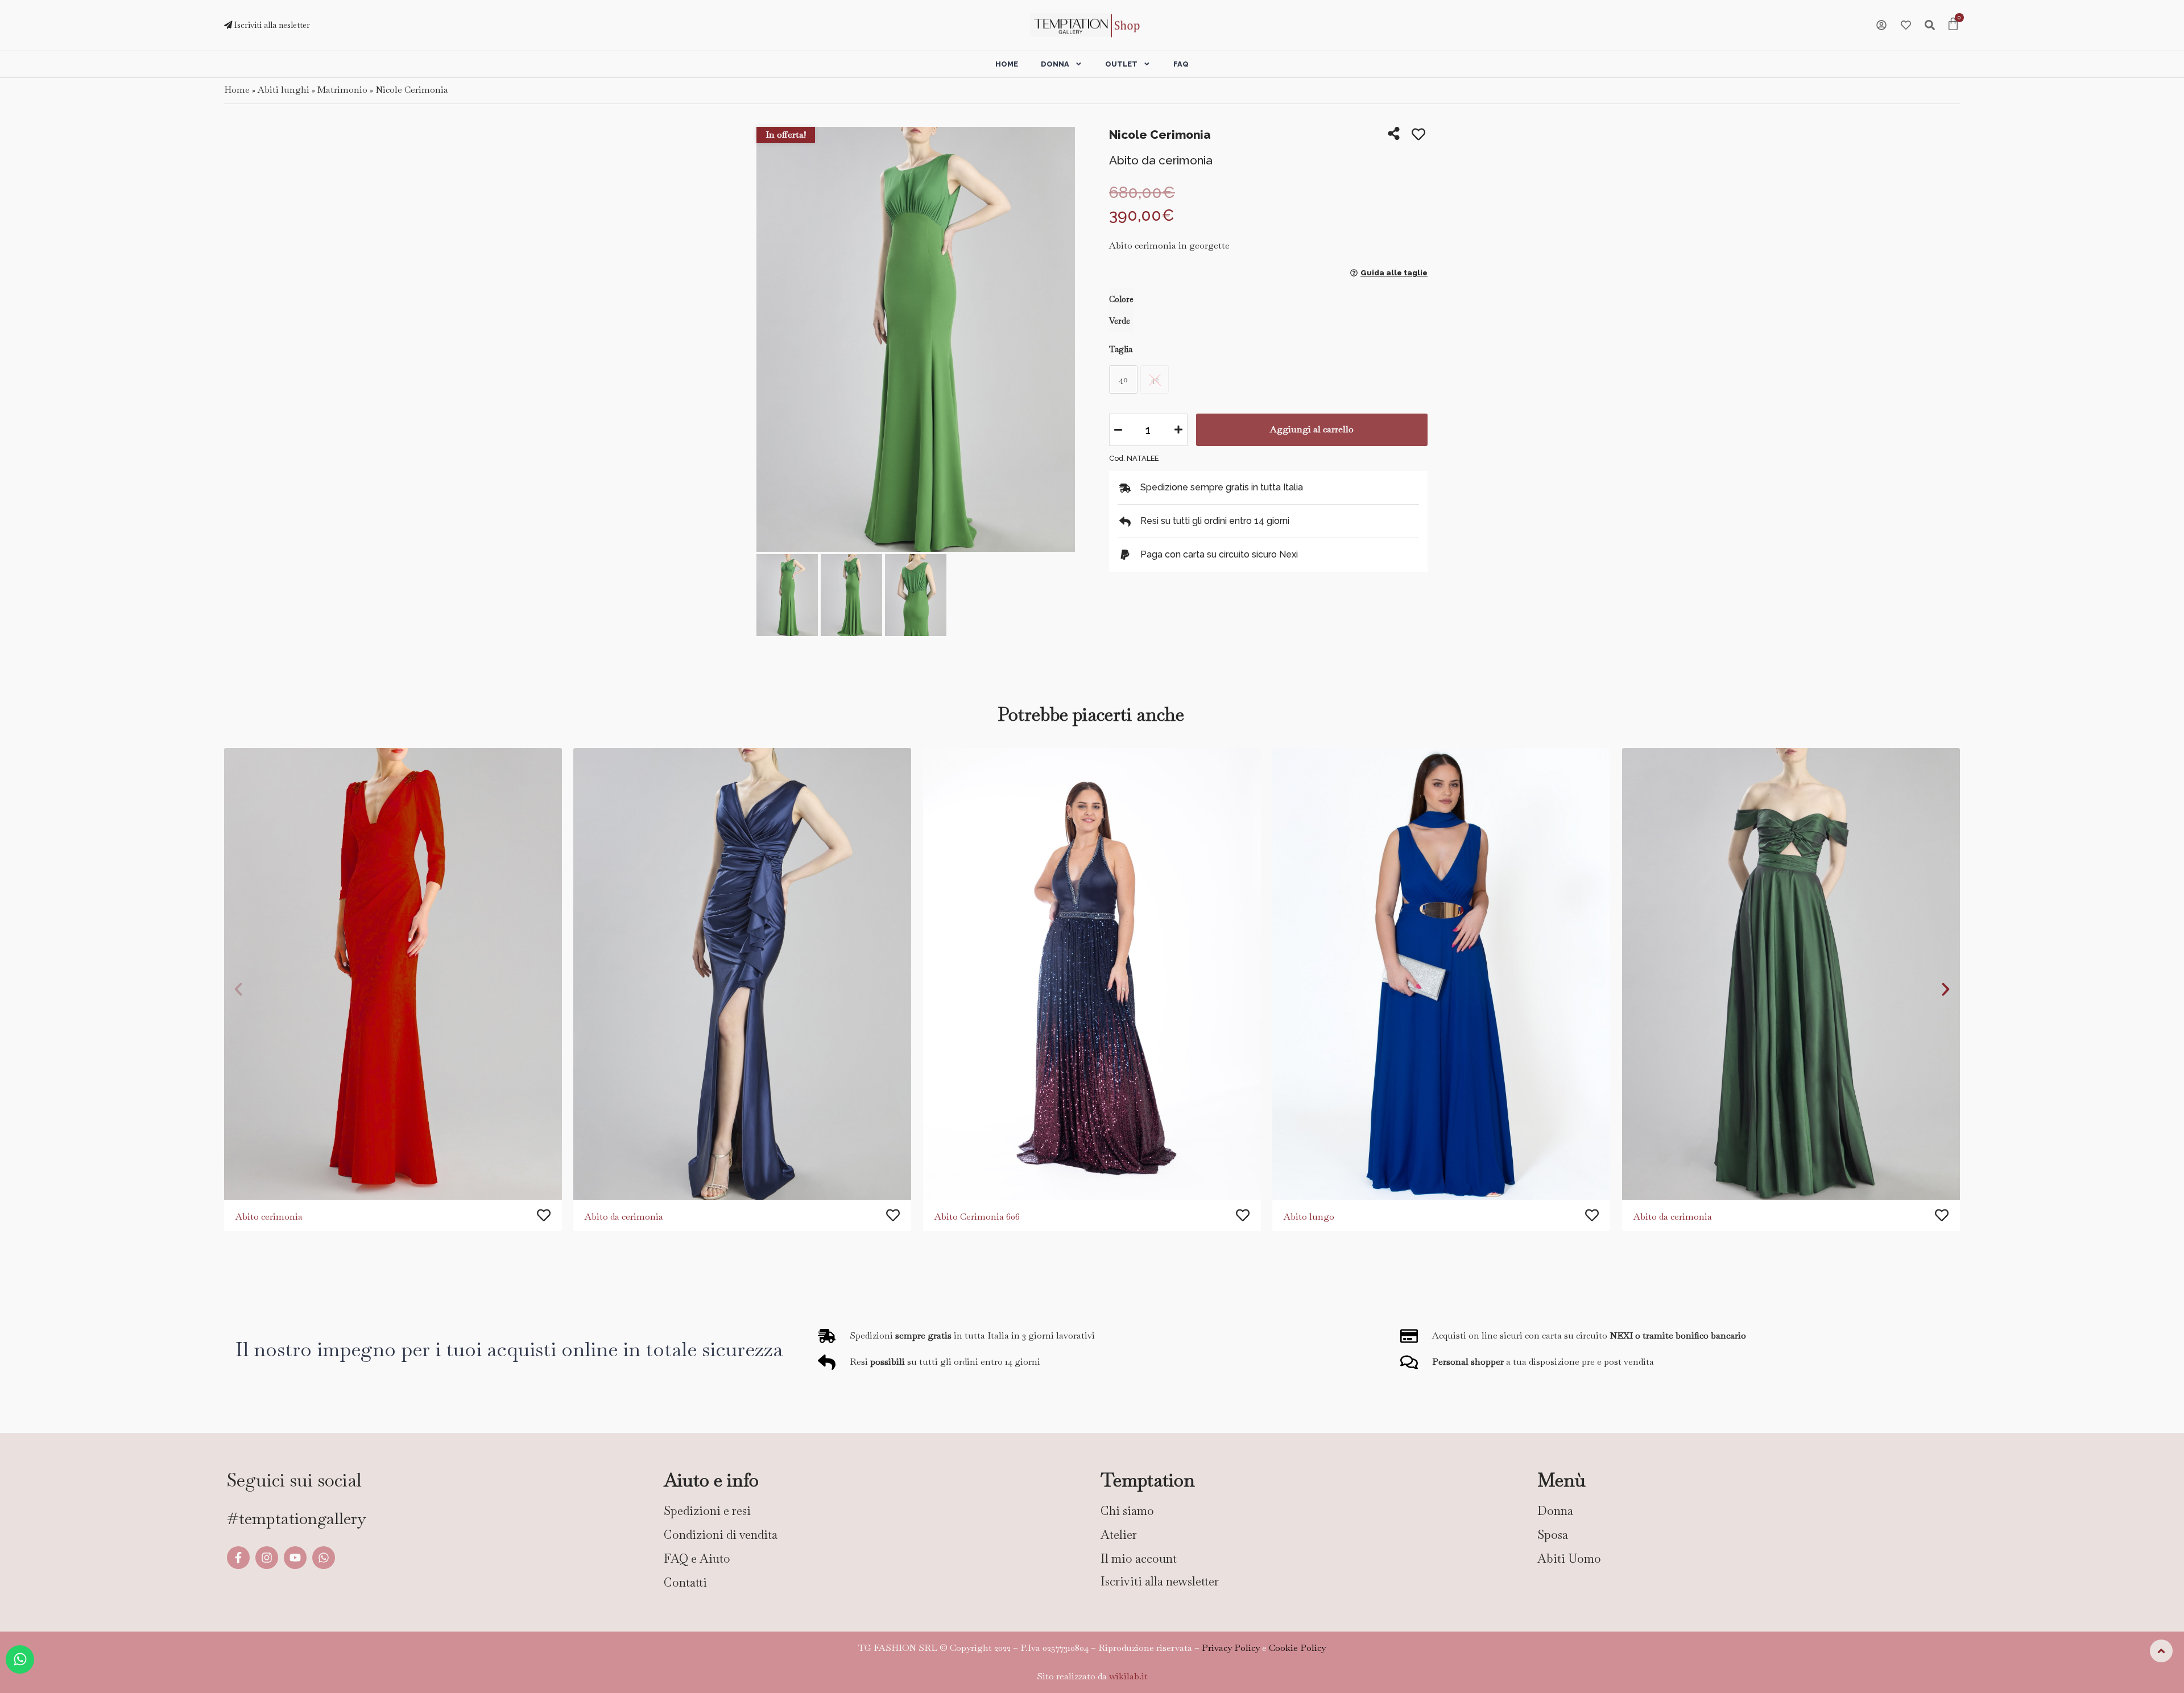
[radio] (1123, 379)
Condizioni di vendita (721, 1535)
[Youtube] (295, 1558)
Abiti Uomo (1569, 1558)
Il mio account (1139, 1558)
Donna (1055, 64)
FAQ (1181, 64)
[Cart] (1953, 25)
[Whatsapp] (324, 1558)
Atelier (1119, 1535)
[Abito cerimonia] (393, 974)
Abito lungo (1309, 1216)
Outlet (1121, 64)
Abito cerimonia (269, 1216)
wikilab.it (1128, 1676)
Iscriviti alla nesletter (271, 25)
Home (1007, 64)
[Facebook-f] (238, 1558)
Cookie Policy (1297, 1648)
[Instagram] (267, 1558)
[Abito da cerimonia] (742, 974)
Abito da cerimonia (624, 1216)
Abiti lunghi (284, 90)
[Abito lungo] (1441, 974)
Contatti (685, 1582)
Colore (1121, 299)
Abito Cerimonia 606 (977, 1216)
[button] (769, 340)
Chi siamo (1127, 1511)
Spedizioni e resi (707, 1511)
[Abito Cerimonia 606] (1092, 974)
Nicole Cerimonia (412, 90)
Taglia (1121, 349)
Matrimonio (342, 90)
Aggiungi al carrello (1312, 429)
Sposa (1553, 1535)
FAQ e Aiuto (697, 1558)
